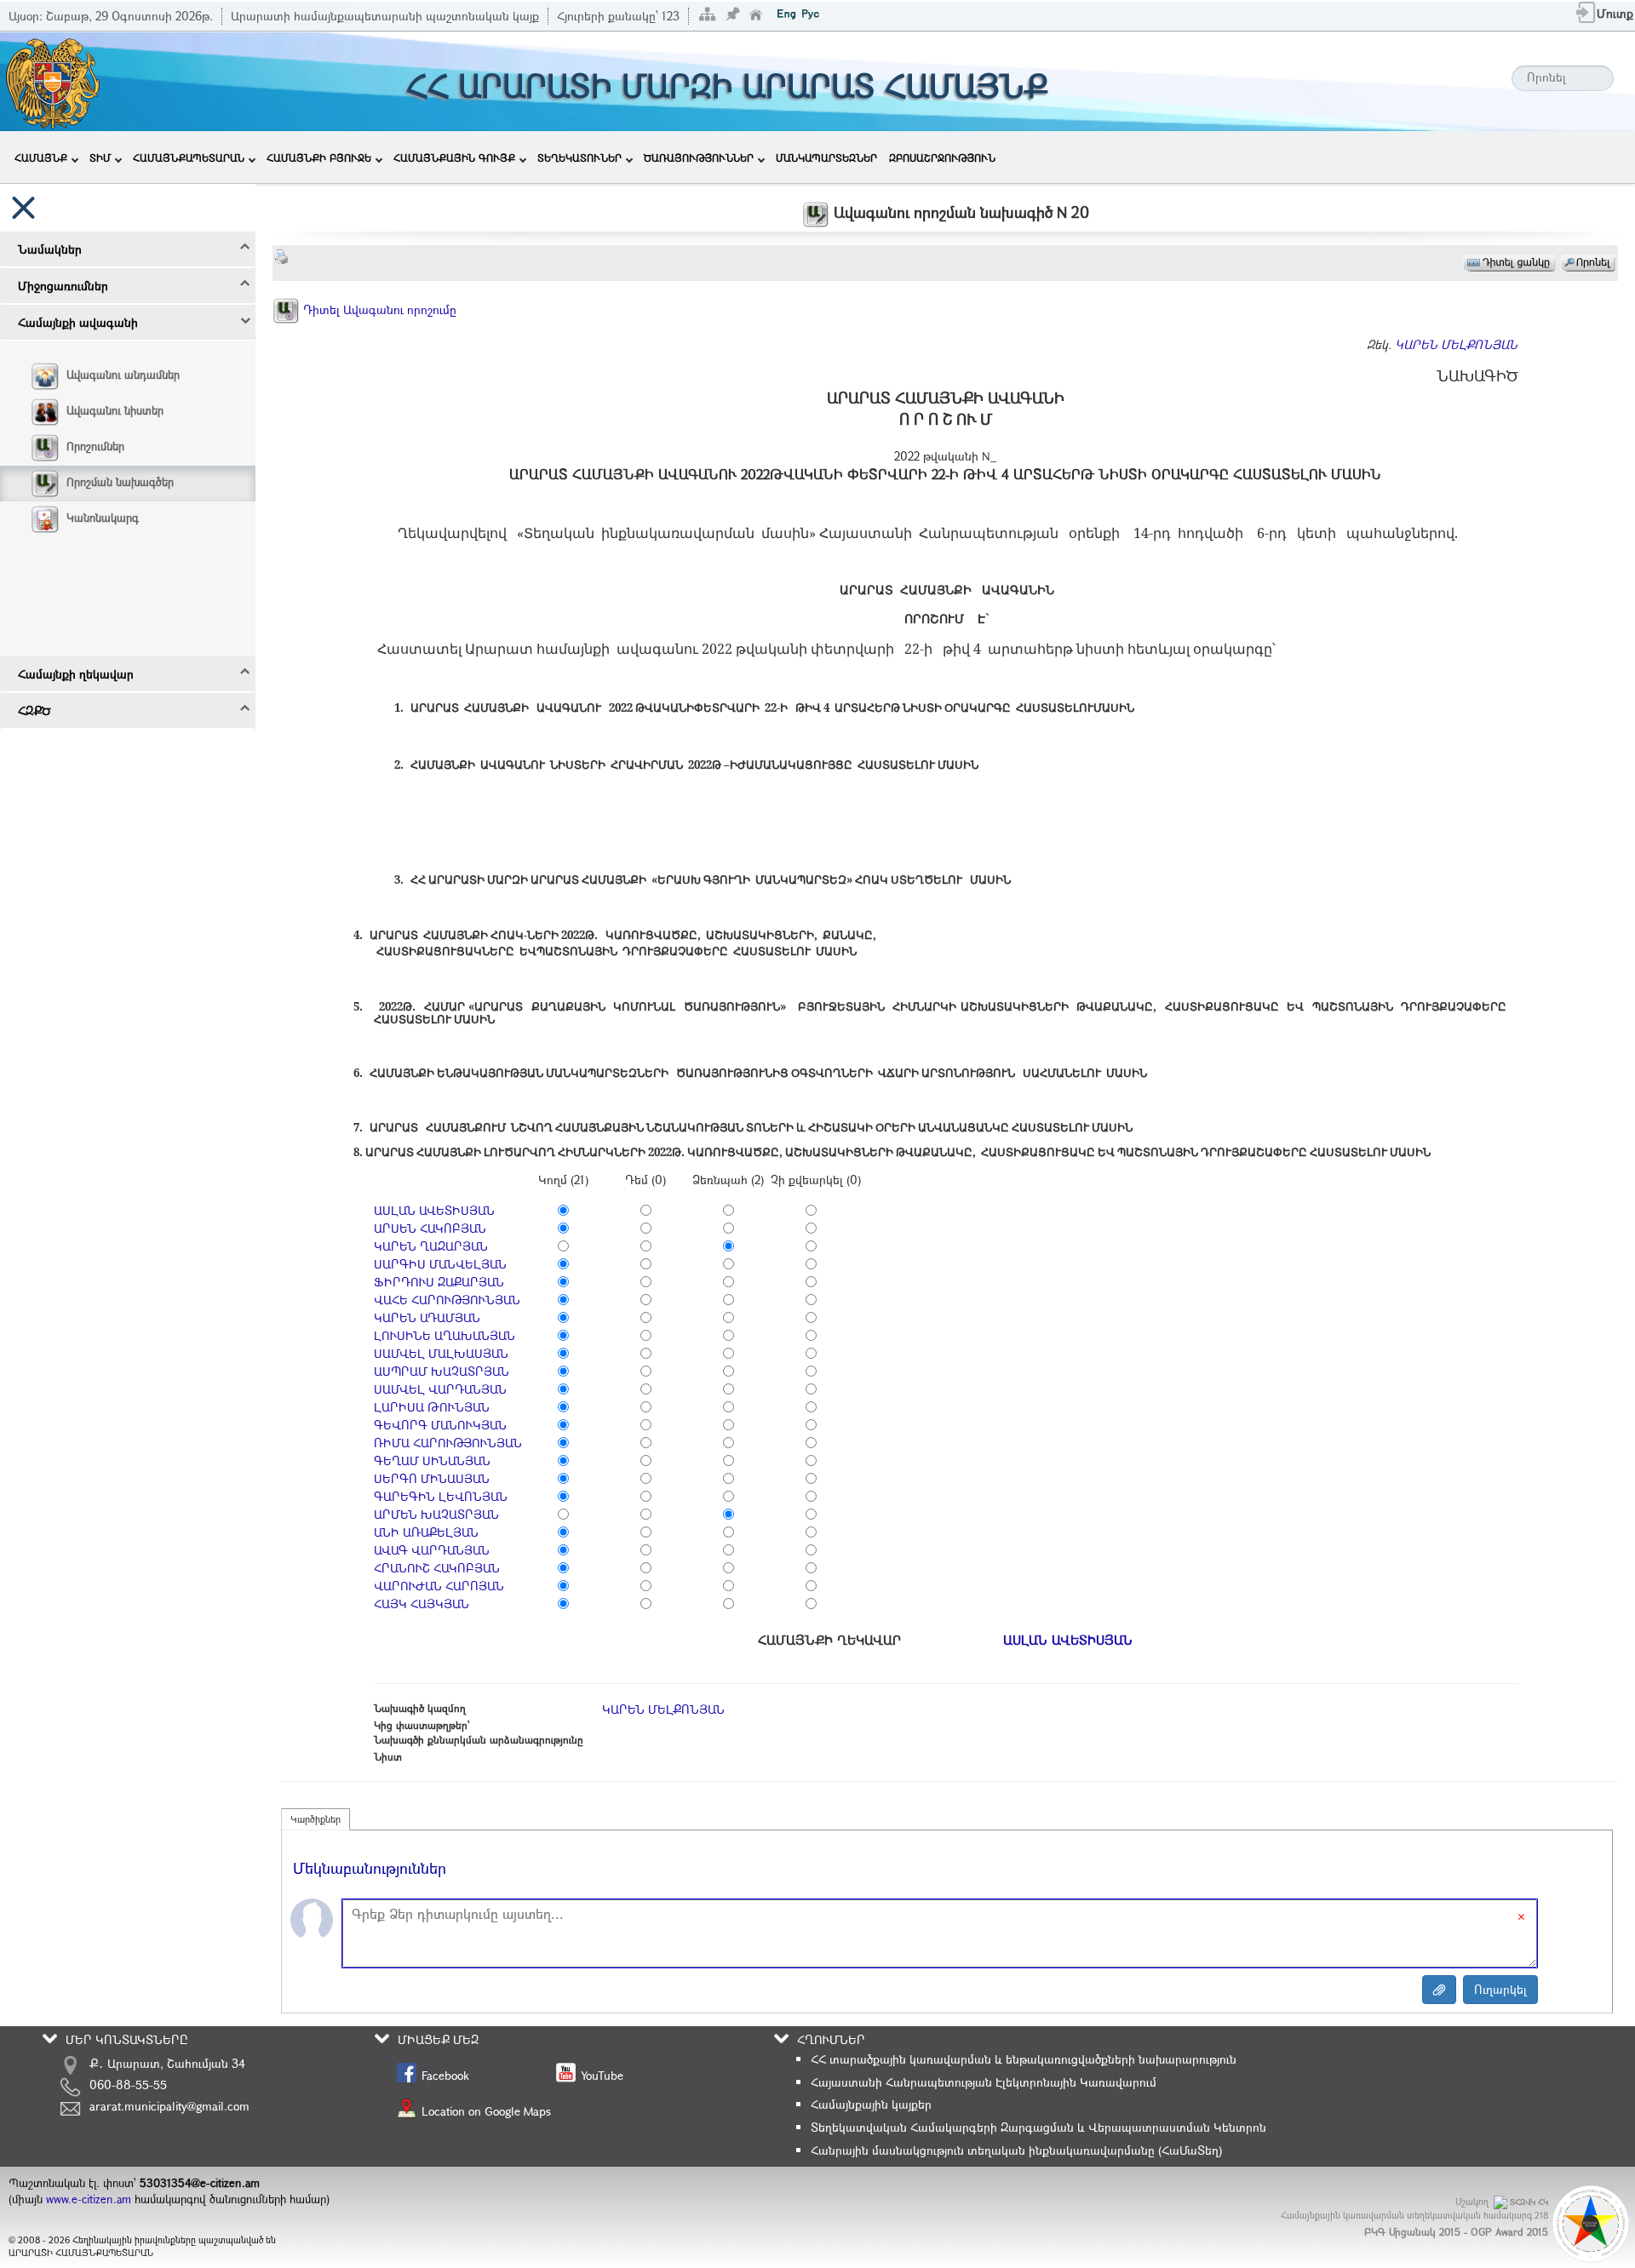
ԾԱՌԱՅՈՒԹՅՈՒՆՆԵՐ (699, 157)
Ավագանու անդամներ (123, 375)
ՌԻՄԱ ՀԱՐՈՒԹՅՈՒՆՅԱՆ (448, 1443)
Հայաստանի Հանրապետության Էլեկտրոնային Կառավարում (984, 2082)
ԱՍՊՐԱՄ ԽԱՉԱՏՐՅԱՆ (442, 1371)
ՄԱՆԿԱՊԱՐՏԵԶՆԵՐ (826, 157)
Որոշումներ (95, 446)
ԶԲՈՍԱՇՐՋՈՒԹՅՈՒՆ (942, 157)
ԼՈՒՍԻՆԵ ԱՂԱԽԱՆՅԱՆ (445, 1335)
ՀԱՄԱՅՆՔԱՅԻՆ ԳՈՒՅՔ (454, 157)
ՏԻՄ (100, 157)
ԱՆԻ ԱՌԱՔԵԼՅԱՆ (426, 1532)
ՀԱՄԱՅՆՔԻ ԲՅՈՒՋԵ (319, 157)
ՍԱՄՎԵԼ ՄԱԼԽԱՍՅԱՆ (441, 1353)
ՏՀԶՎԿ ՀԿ (1529, 2202)
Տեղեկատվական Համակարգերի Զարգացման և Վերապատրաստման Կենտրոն (1038, 2127)
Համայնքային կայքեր (871, 2104)
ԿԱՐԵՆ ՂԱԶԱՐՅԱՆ (431, 1246)
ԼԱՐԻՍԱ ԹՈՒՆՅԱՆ (432, 1407)
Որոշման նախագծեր (120, 482)
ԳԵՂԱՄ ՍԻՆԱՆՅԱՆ (432, 1460)
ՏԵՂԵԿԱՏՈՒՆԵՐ (579, 157)
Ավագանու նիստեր (115, 410)
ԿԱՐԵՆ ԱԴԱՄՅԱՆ (427, 1317)
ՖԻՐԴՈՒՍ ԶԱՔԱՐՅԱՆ (439, 1282)
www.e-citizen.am (89, 2199)
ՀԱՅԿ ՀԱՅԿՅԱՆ (422, 1604)
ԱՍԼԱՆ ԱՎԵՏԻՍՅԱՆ (434, 1210)
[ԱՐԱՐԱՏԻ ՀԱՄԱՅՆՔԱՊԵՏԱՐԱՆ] (52, 80)
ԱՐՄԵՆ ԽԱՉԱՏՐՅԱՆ (436, 1514)
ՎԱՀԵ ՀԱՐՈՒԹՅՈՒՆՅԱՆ (447, 1300)
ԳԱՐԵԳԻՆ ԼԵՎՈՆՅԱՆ (441, 1496)
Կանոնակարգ (103, 518)
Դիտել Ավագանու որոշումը (378, 309)
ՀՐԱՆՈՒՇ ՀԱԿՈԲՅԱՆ (437, 1568)
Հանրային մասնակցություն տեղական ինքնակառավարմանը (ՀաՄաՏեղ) (1016, 2150)
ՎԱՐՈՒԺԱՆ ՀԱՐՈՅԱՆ (439, 1586)
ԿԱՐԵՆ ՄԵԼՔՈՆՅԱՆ (1456, 344)
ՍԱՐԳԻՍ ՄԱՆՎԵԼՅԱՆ (440, 1264)
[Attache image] (1439, 1990)
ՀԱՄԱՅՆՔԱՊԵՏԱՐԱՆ (189, 157)
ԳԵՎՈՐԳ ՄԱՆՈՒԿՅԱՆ (440, 1425)
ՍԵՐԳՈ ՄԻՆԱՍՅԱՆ (432, 1478)
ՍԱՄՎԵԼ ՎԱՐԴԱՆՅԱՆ (440, 1389)
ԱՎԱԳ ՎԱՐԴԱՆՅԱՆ (432, 1550)
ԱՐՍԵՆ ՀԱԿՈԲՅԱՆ (430, 1228)
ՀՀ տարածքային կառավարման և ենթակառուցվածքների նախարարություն (1024, 2059)
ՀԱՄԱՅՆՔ (41, 157)
